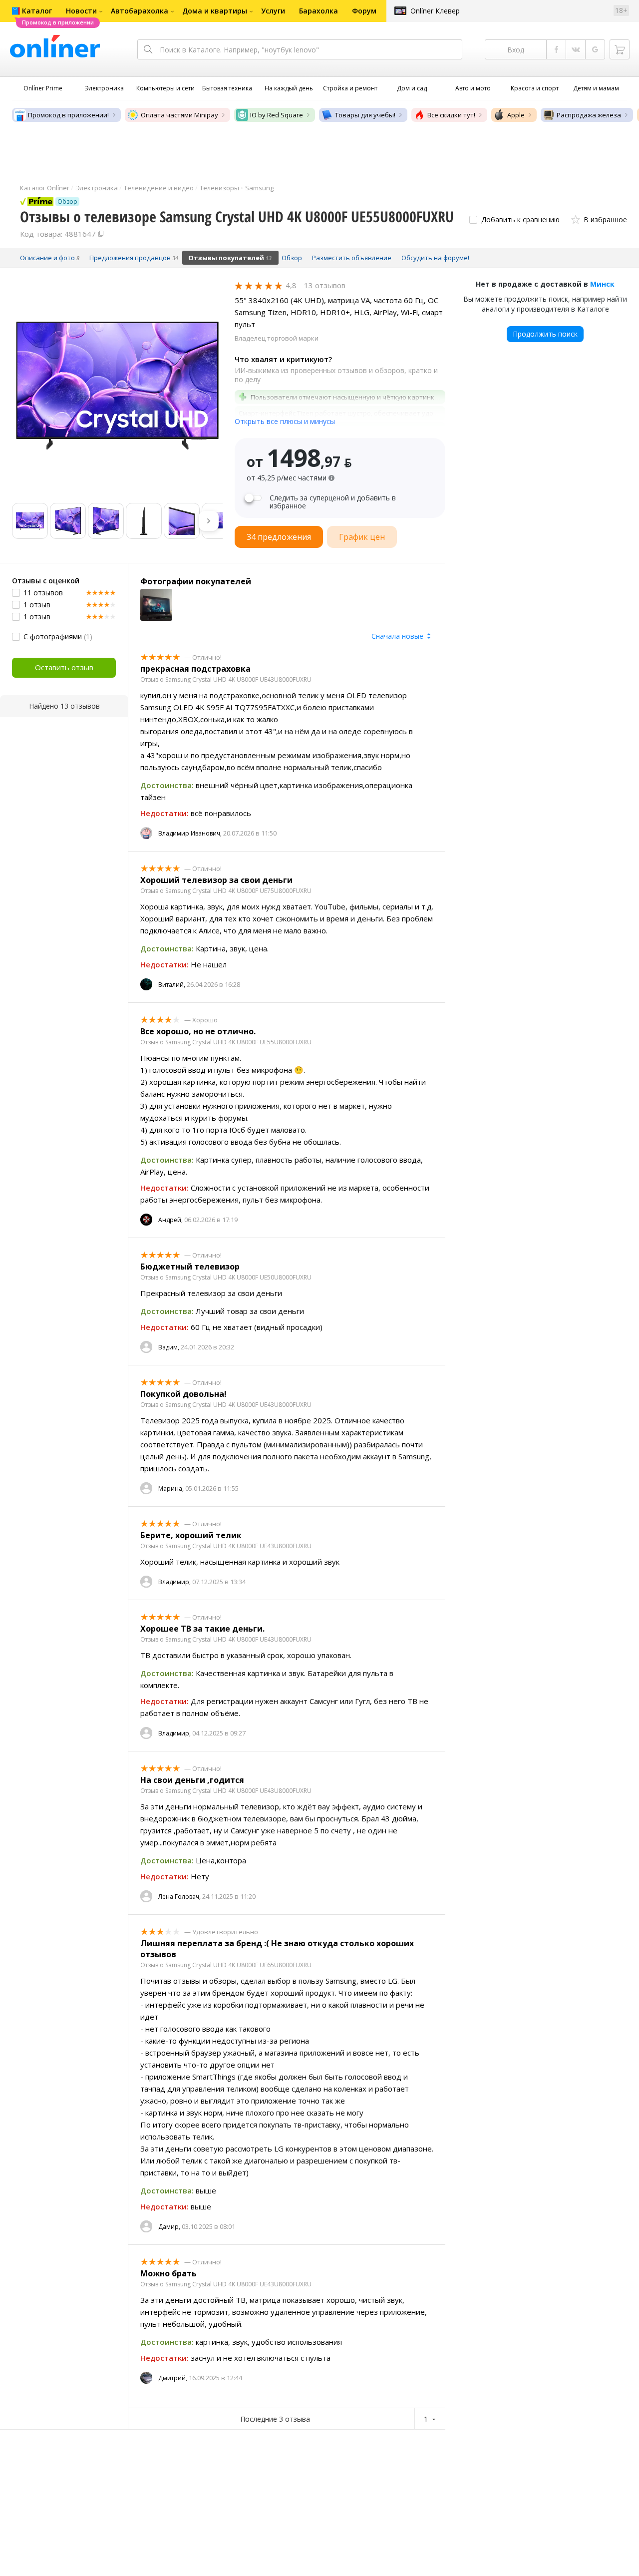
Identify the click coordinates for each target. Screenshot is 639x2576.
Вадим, (169, 1347)
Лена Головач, (179, 1897)
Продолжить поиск (545, 334)
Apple (516, 115)
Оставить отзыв (64, 667)
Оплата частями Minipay (179, 115)
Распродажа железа (589, 115)
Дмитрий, (173, 2378)
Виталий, (172, 985)
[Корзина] (620, 49)
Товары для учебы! (365, 115)
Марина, (171, 1489)
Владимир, (174, 1582)
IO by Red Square (277, 115)
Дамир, (169, 2227)
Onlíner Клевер (435, 11)
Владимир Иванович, (190, 833)
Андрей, (170, 1220)
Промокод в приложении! (68, 115)
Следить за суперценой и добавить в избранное (333, 502)
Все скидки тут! (451, 115)
